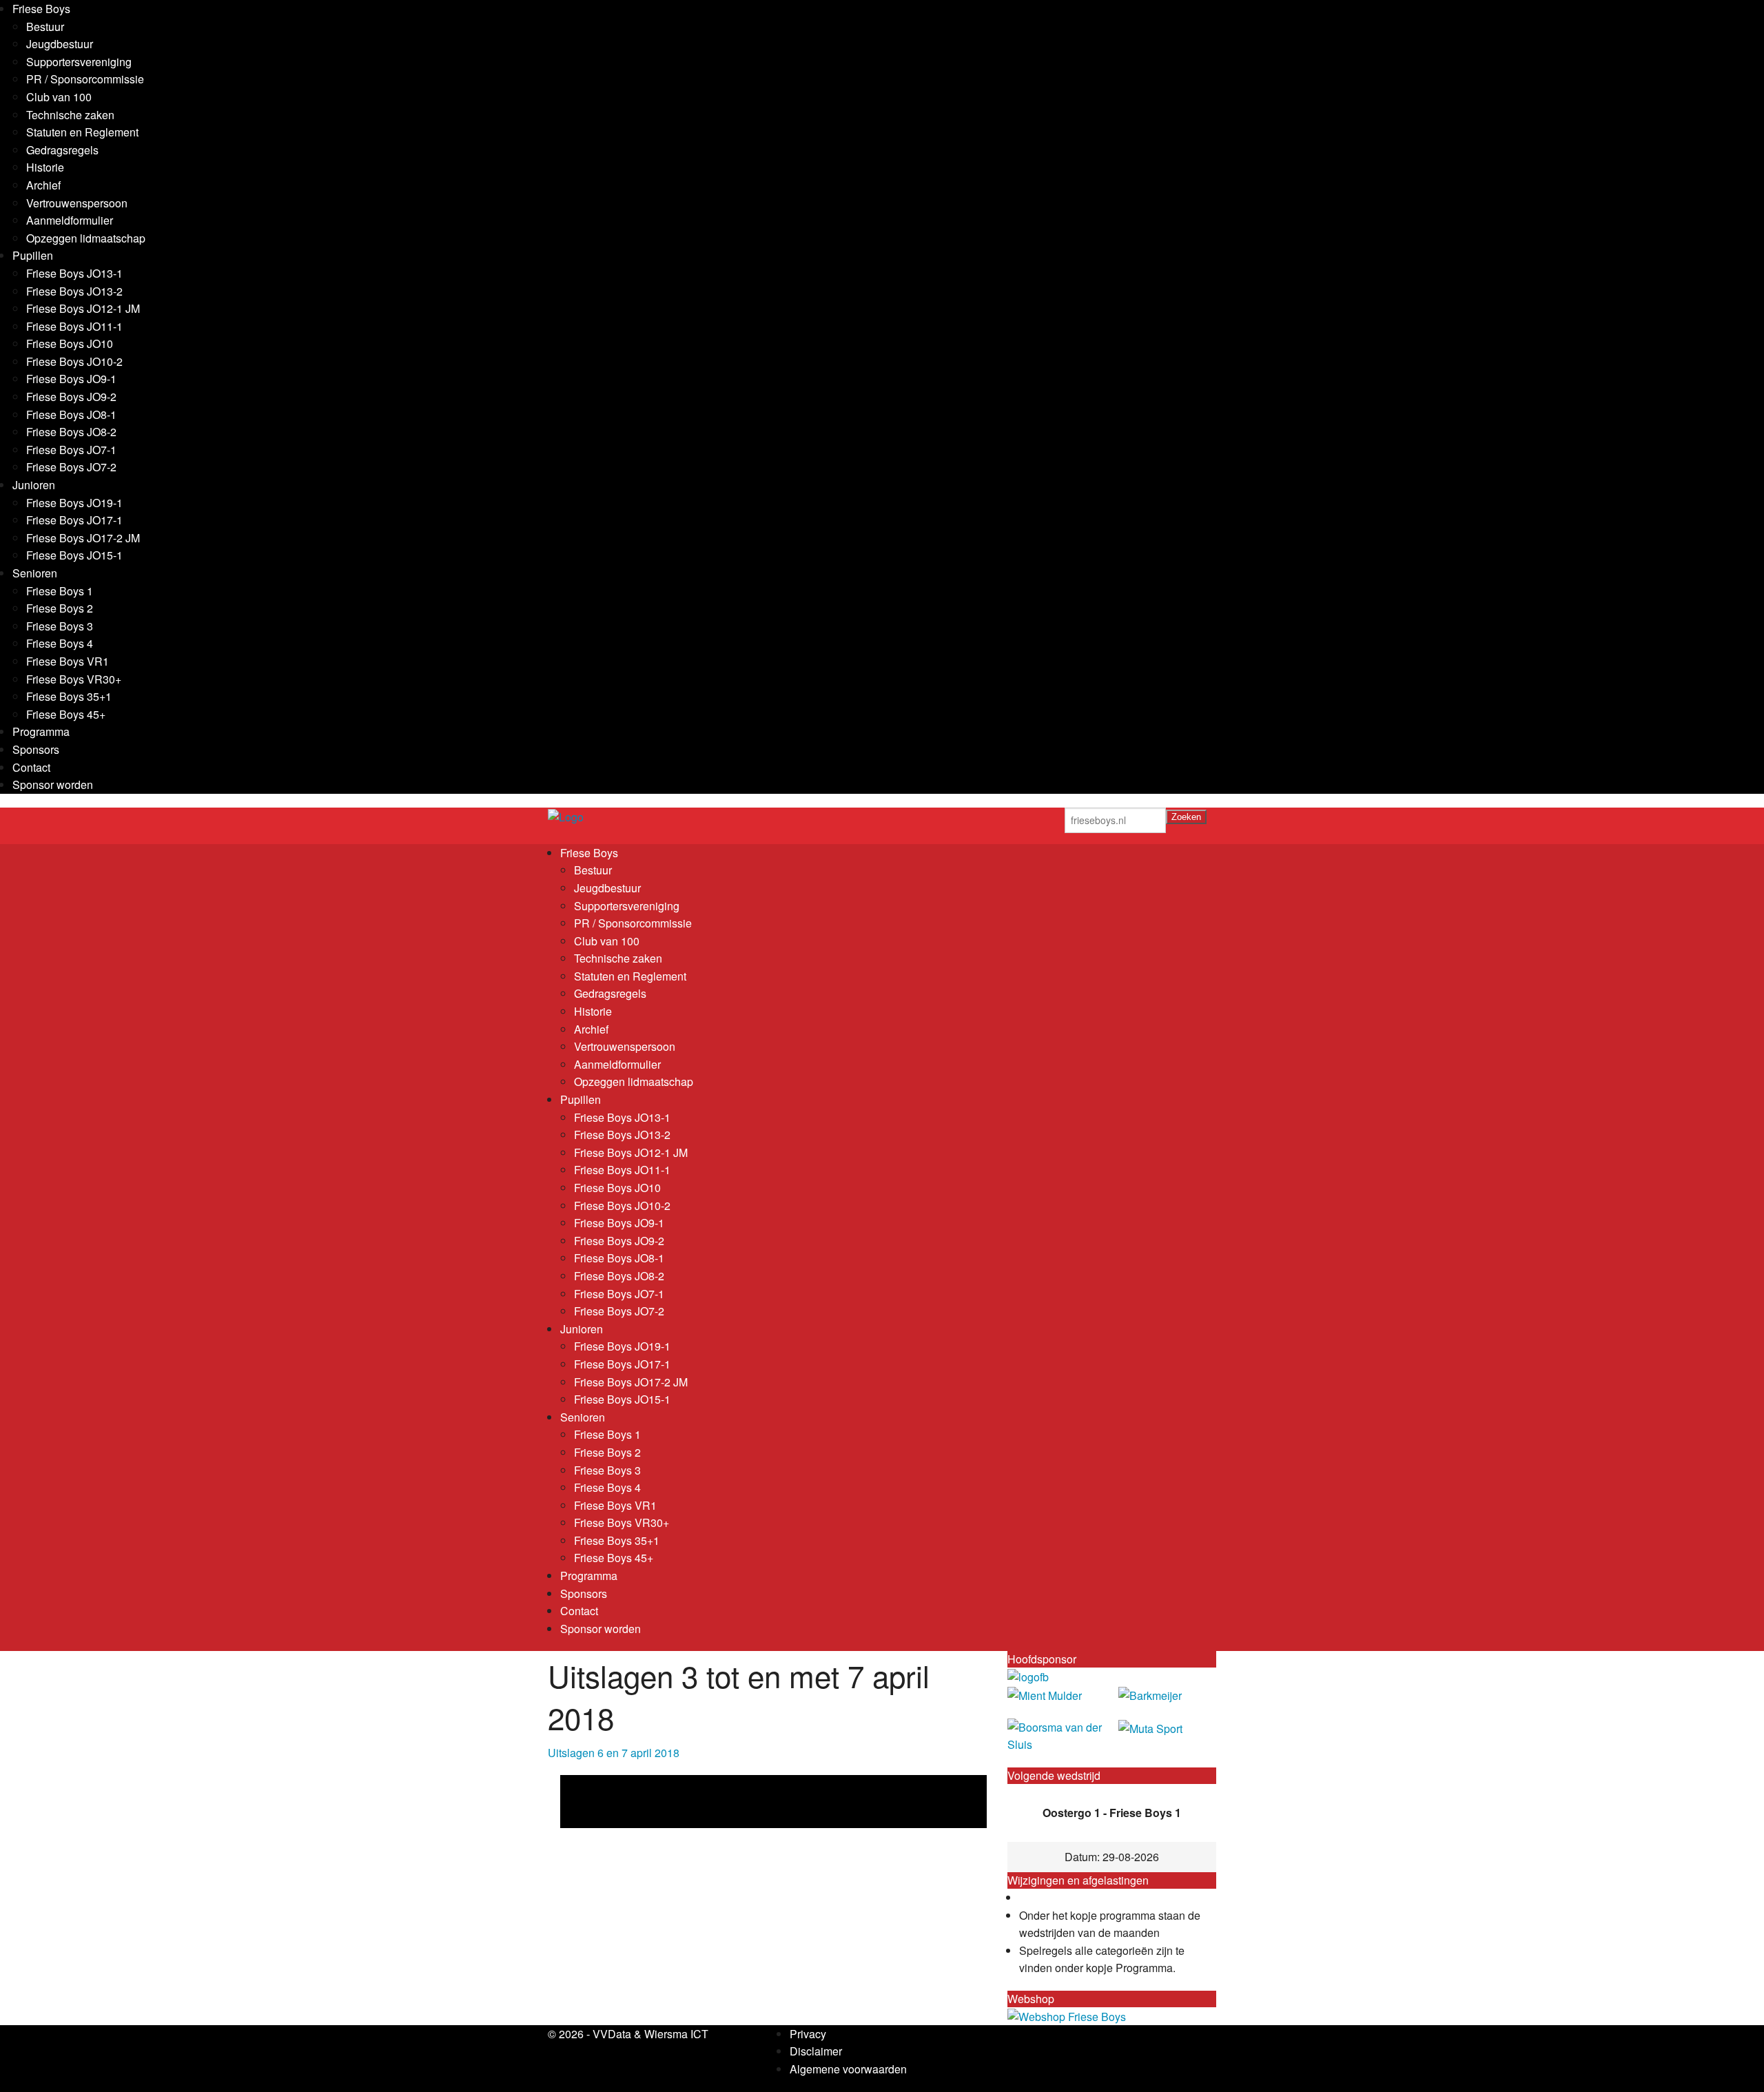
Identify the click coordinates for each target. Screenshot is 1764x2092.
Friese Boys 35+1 (69, 696)
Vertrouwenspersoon (77, 203)
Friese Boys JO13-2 (74, 291)
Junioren (34, 485)
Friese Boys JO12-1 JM (83, 308)
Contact (31, 767)
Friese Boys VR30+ (74, 679)
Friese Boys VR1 (68, 661)
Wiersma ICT (676, 2034)
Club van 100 (59, 97)
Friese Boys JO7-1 (71, 450)
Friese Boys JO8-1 (71, 414)
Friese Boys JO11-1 (74, 326)
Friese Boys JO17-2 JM (83, 538)
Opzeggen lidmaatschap (86, 238)
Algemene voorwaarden (848, 2069)
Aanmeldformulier (70, 220)
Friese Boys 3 (60, 626)
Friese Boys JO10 (70, 343)
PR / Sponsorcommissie (85, 79)
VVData (612, 2034)
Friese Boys (41, 9)
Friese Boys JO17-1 (74, 520)
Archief (43, 185)
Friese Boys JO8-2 (71, 432)
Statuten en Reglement (82, 132)
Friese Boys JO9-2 (71, 397)
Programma (41, 731)
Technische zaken (70, 115)
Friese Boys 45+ (66, 714)
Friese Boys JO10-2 (74, 361)
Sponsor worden (53, 784)
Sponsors (36, 749)
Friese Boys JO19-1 (74, 503)
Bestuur (45, 27)
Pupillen (33, 255)
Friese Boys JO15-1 (74, 555)
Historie (45, 167)
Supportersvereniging (79, 62)
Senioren (35, 573)
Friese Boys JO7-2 (71, 467)
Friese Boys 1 (60, 591)
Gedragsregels (62, 150)
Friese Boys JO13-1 (74, 273)
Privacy (808, 2034)
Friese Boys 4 (60, 643)
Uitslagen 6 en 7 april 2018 (614, 1753)
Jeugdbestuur (60, 44)
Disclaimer (816, 2051)
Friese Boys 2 (60, 608)
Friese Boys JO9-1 (71, 379)
